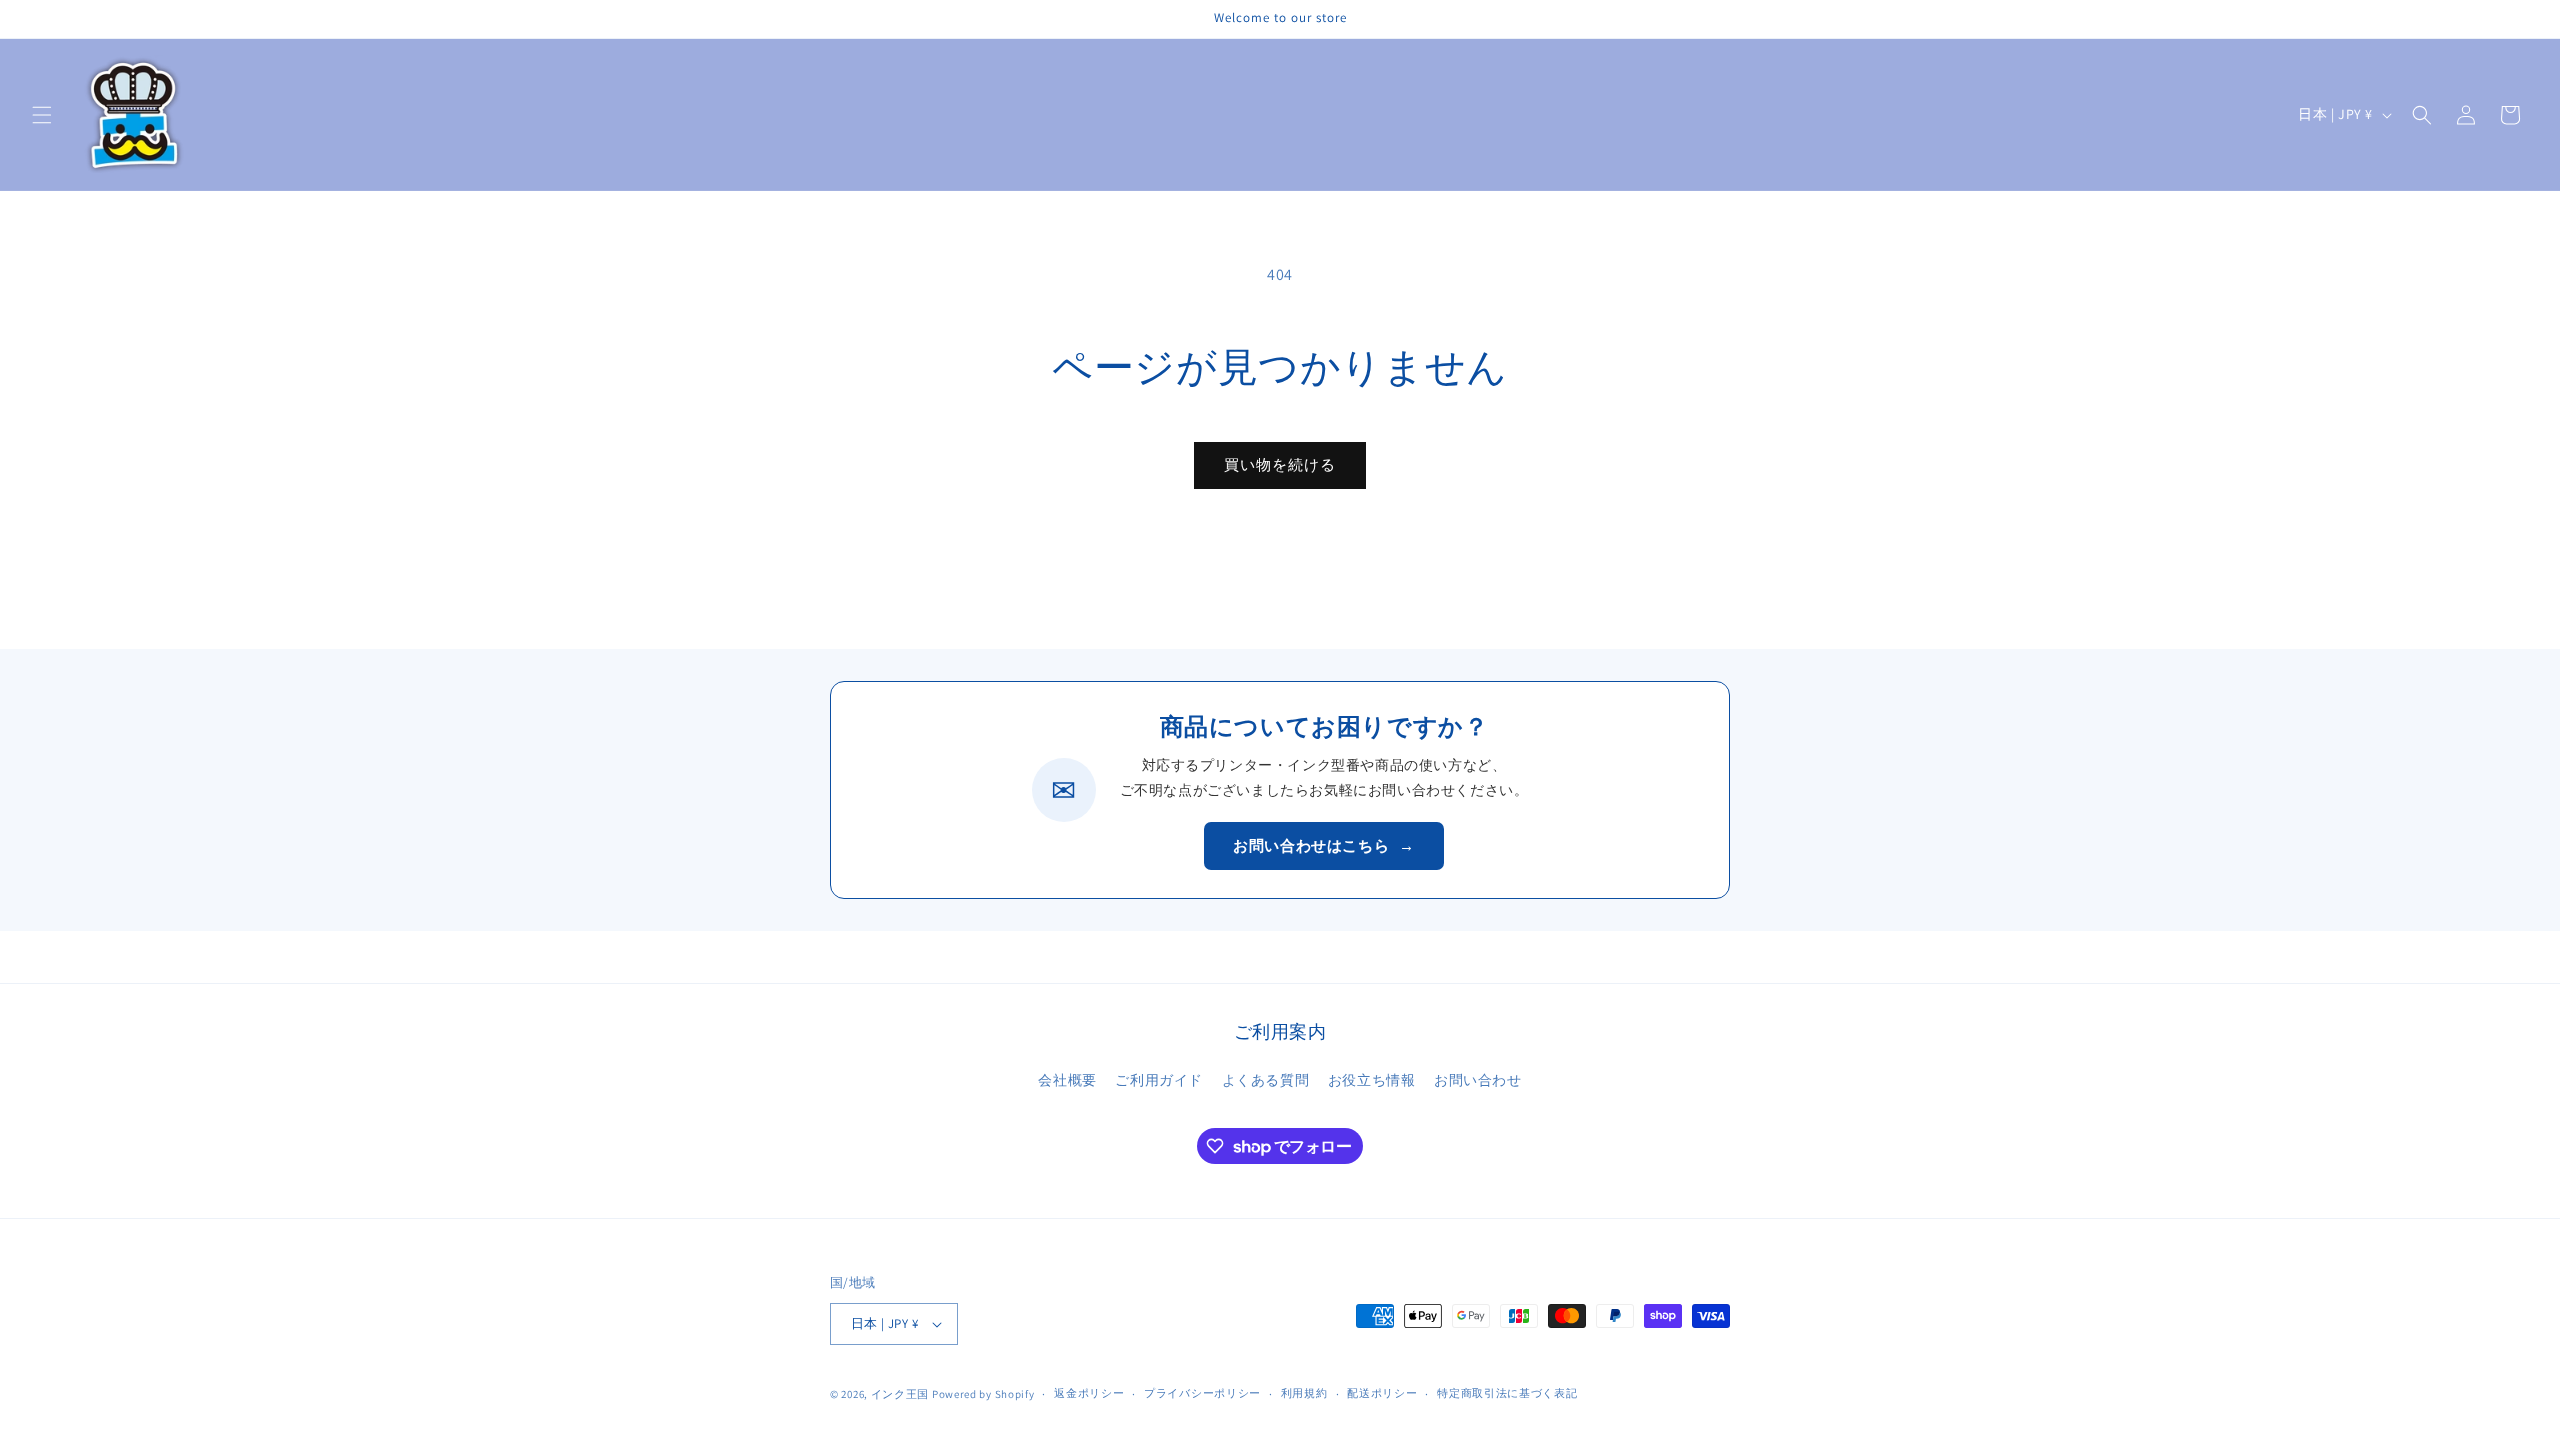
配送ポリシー (1382, 1393)
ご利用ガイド (1159, 1080)
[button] (42, 115)
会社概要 (1067, 1080)
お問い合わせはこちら (1324, 845)
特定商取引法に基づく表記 (1507, 1393)
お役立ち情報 (1372, 1080)
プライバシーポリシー (1202, 1393)
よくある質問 (1266, 1080)
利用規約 (1304, 1393)
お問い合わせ (1478, 1080)
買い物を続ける (1280, 464)
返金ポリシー (1089, 1393)
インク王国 (900, 1394)
